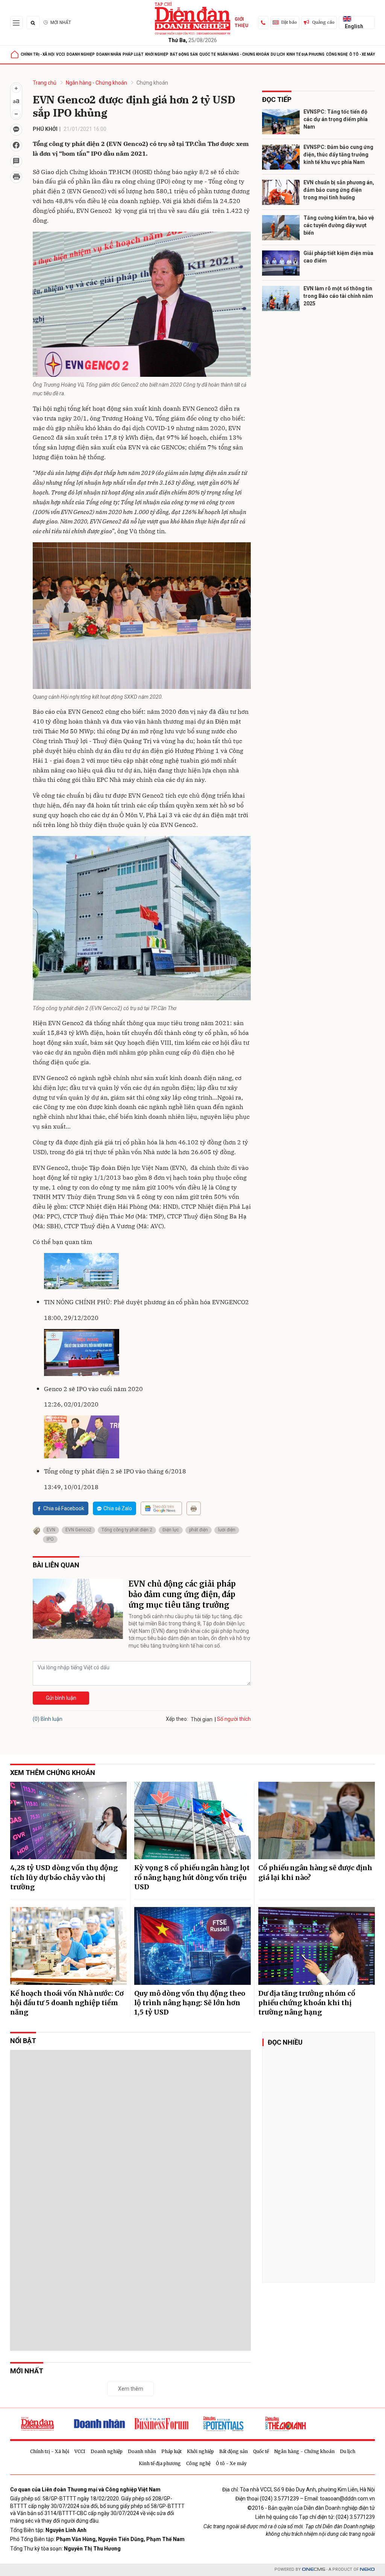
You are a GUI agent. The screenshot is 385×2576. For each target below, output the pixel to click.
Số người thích (234, 1719)
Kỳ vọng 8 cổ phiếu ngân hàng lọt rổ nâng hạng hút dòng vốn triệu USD (192, 1877)
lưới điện (227, 1530)
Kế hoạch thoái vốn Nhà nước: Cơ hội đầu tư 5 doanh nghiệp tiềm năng (67, 2003)
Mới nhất (61, 23)
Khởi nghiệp (157, 54)
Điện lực (171, 1530)
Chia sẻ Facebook (64, 1508)
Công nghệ (337, 54)
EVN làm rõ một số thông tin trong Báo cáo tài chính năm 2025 (338, 296)
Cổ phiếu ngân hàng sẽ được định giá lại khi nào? (315, 1872)
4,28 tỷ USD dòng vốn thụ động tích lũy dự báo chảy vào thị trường (64, 1877)
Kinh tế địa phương (305, 54)
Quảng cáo (323, 22)
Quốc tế (208, 54)
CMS (314, 2569)
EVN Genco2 (78, 1530)
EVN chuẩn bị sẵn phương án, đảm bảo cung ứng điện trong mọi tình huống (339, 190)
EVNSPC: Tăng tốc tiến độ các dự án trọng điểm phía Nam (336, 119)
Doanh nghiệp (81, 54)
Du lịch (278, 54)
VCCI (61, 54)
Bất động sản (184, 54)
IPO (50, 1539)
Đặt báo (289, 22)
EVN (51, 1530)
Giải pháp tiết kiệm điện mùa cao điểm (338, 257)
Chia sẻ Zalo (118, 1508)
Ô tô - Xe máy (362, 54)
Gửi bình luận (61, 1698)
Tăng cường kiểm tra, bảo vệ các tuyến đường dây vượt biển (339, 225)
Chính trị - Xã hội (38, 54)
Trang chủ (45, 83)
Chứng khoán (152, 83)
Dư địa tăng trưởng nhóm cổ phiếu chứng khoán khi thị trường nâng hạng (307, 2003)
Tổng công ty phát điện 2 (127, 1530)
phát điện (199, 1530)
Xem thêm (131, 2389)
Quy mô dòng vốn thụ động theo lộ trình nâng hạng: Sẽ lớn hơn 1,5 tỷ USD (190, 2003)
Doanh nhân (109, 54)
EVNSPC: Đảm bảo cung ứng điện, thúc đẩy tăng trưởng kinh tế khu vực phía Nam (338, 154)
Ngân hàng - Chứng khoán (243, 54)
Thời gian (202, 1719)
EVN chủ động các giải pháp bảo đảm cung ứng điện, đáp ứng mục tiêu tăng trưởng (182, 1594)
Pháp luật (133, 54)
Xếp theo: (177, 1719)
